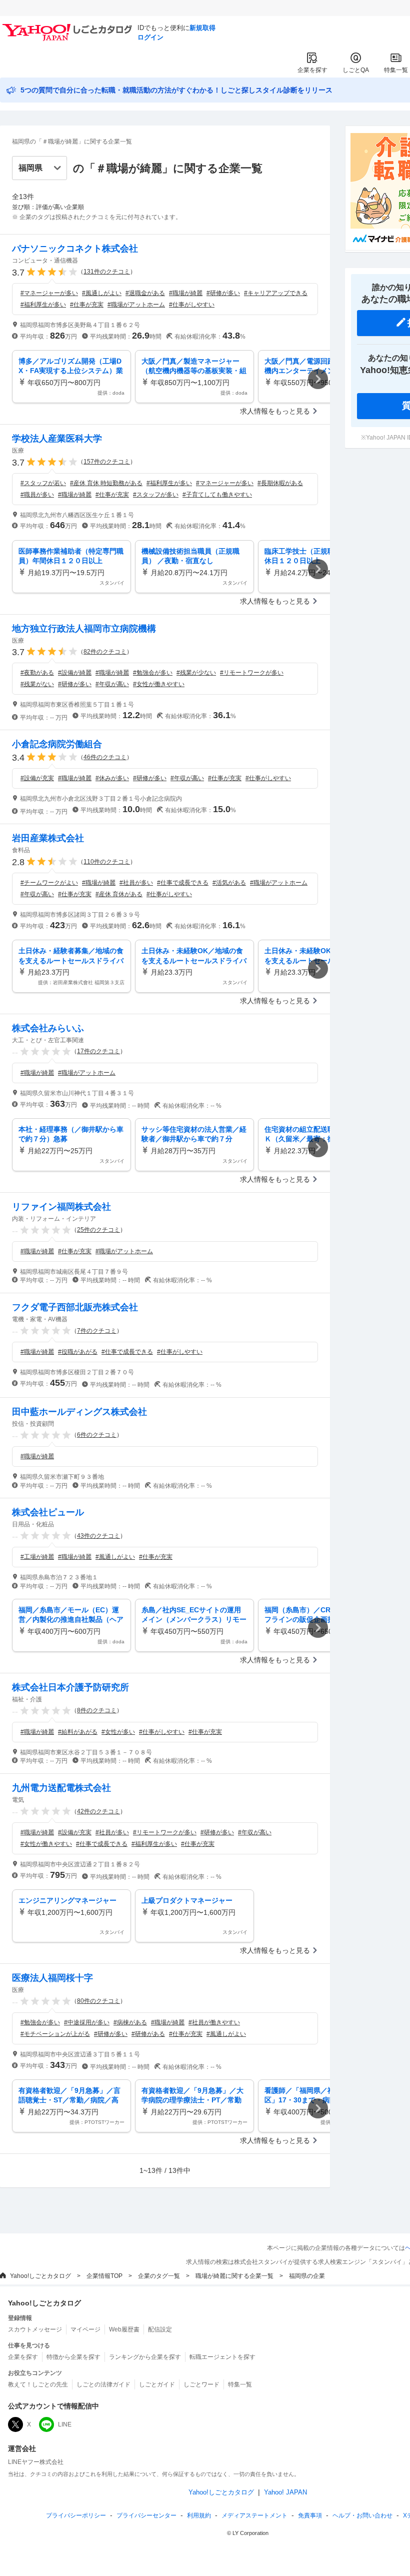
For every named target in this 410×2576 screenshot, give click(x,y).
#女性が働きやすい (159, 684)
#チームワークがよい (49, 883)
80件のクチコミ (98, 2001)
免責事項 (310, 2515)
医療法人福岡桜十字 (52, 1978)
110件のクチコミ (107, 862)
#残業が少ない (196, 673)
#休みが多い (112, 778)
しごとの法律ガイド (103, 2384)
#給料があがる (78, 1732)
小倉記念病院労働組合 (57, 744)
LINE (65, 2424)
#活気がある (229, 883)
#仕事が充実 (87, 305)
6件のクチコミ (97, 1435)
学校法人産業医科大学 (57, 439)
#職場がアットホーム (136, 305)
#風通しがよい (102, 293)
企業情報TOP (104, 2276)
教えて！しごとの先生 (38, 2384)
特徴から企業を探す (73, 2357)
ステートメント (254, 2515)
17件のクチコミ (98, 1051)
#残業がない (37, 684)
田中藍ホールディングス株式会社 (79, 1412)
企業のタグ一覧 (159, 2276)
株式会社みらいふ (48, 1028)
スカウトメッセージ (35, 2329)
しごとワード (201, 2384)
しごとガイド (157, 2384)
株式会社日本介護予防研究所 (70, 1687)
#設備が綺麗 (75, 673)
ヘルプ (362, 2515)
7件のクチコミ (97, 1331)
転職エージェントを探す (222, 2357)
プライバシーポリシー (76, 2515)
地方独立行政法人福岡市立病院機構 (84, 629)
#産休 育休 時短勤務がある (106, 483)
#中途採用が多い (87, 2022)
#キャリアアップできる (276, 293)
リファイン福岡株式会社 (61, 1207)
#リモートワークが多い (252, 673)
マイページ (85, 2329)
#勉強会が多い (153, 673)
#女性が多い (118, 1732)
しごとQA (356, 70)
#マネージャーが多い (49, 293)
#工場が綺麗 (37, 1557)
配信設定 (160, 2329)
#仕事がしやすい (192, 305)
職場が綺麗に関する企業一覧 (234, 2276)
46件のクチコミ (105, 757)
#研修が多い (223, 293)
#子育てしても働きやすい (217, 495)
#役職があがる (78, 1352)
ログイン (150, 37)
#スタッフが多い (156, 495)
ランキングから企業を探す (145, 2357)
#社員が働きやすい (214, 2022)
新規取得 (202, 28)
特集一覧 (396, 70)
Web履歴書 (124, 2329)
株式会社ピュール (48, 1512)
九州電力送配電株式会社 (61, 1788)
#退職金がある (145, 293)
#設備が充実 (37, 778)
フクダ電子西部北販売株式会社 (75, 1307)
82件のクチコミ (105, 652)
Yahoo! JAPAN (285, 2492)
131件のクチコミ (107, 272)
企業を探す (312, 70)
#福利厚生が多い (43, 305)
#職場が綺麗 (186, 293)
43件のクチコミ (98, 1536)
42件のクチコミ (98, 1811)
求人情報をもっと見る (275, 411)
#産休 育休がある (119, 894)
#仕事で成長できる (183, 883)
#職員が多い (37, 495)
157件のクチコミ (107, 462)
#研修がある (148, 2034)
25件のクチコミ (98, 1230)
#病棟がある (130, 2022)
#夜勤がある (37, 673)
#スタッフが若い (43, 483)
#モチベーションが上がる (55, 2034)
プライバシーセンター (146, 2515)
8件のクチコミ (97, 1710)
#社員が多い (136, 883)
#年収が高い (112, 684)
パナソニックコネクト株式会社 (75, 249)
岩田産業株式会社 (48, 838)
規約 (199, 2515)
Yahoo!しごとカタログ (40, 2276)
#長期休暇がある (280, 483)
